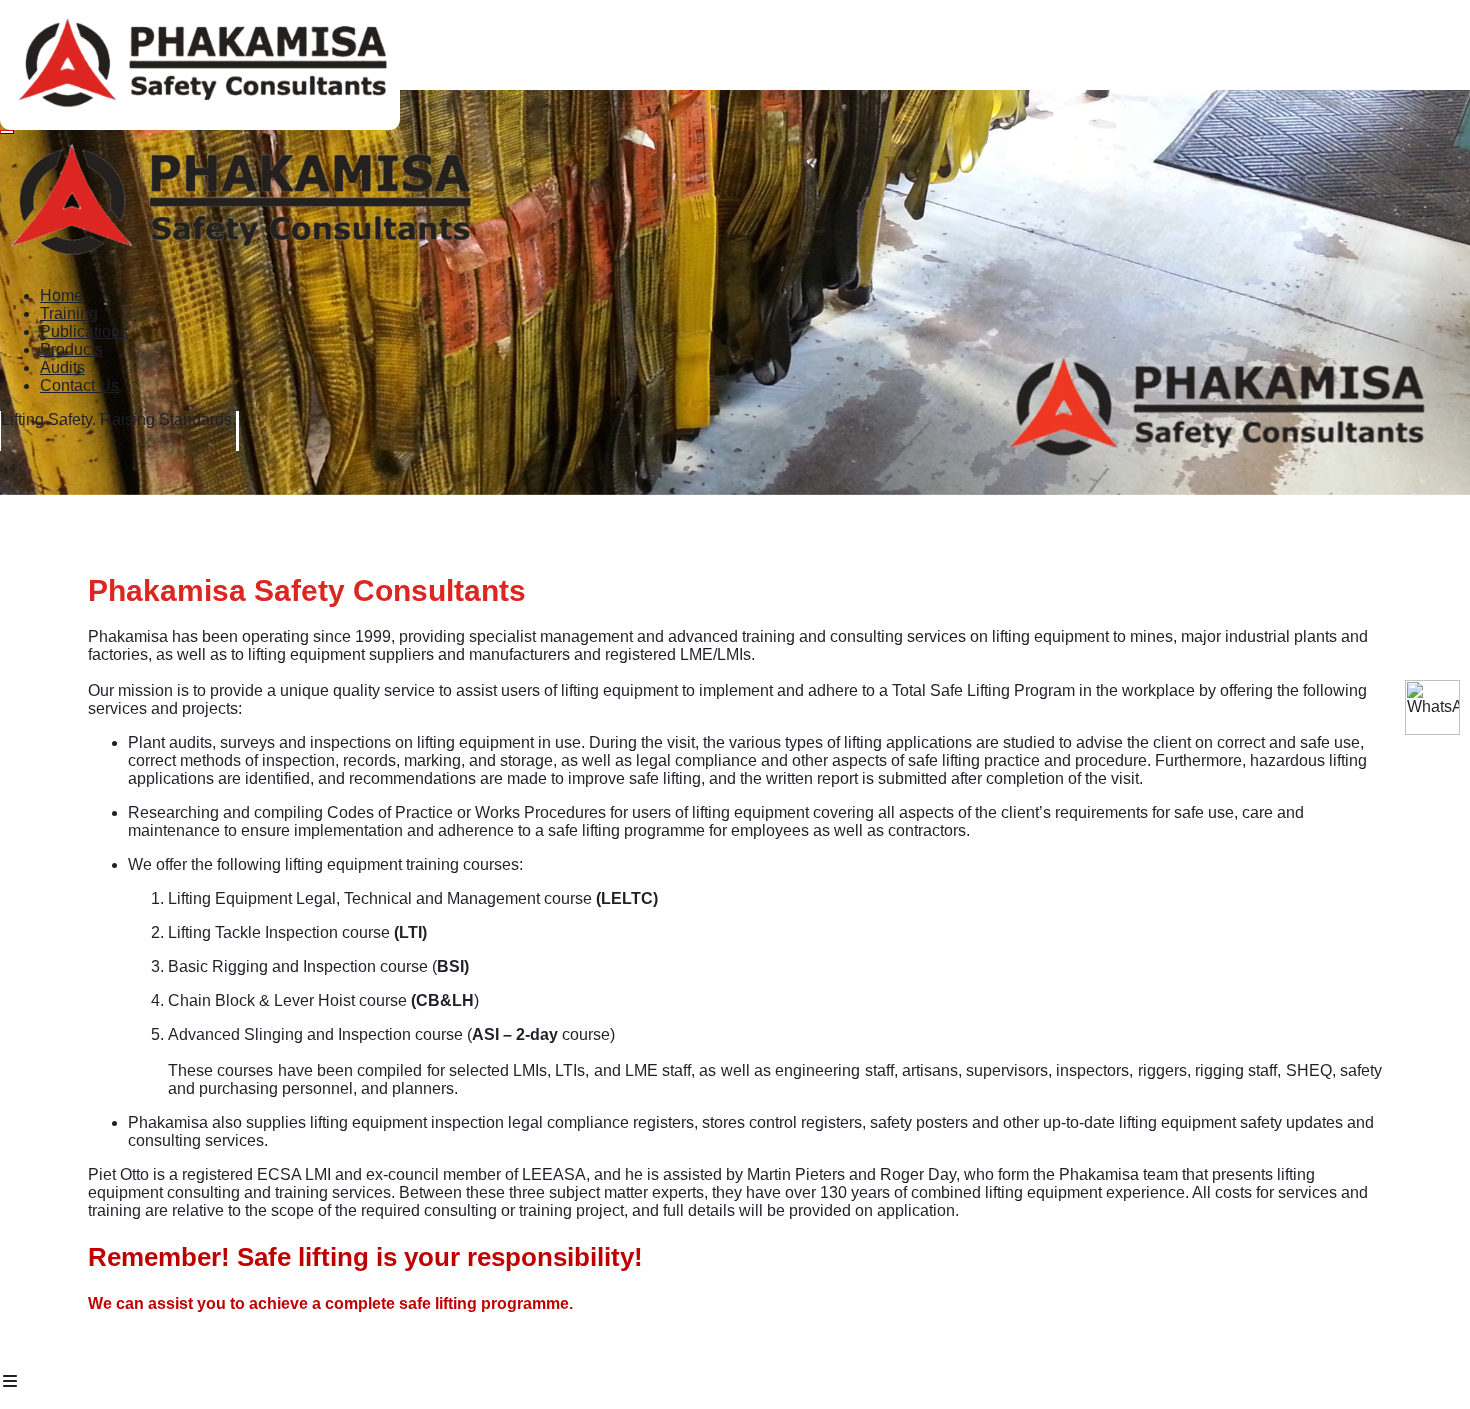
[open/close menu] (7, 132)
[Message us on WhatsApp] (1432, 707)
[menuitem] (61, 295)
